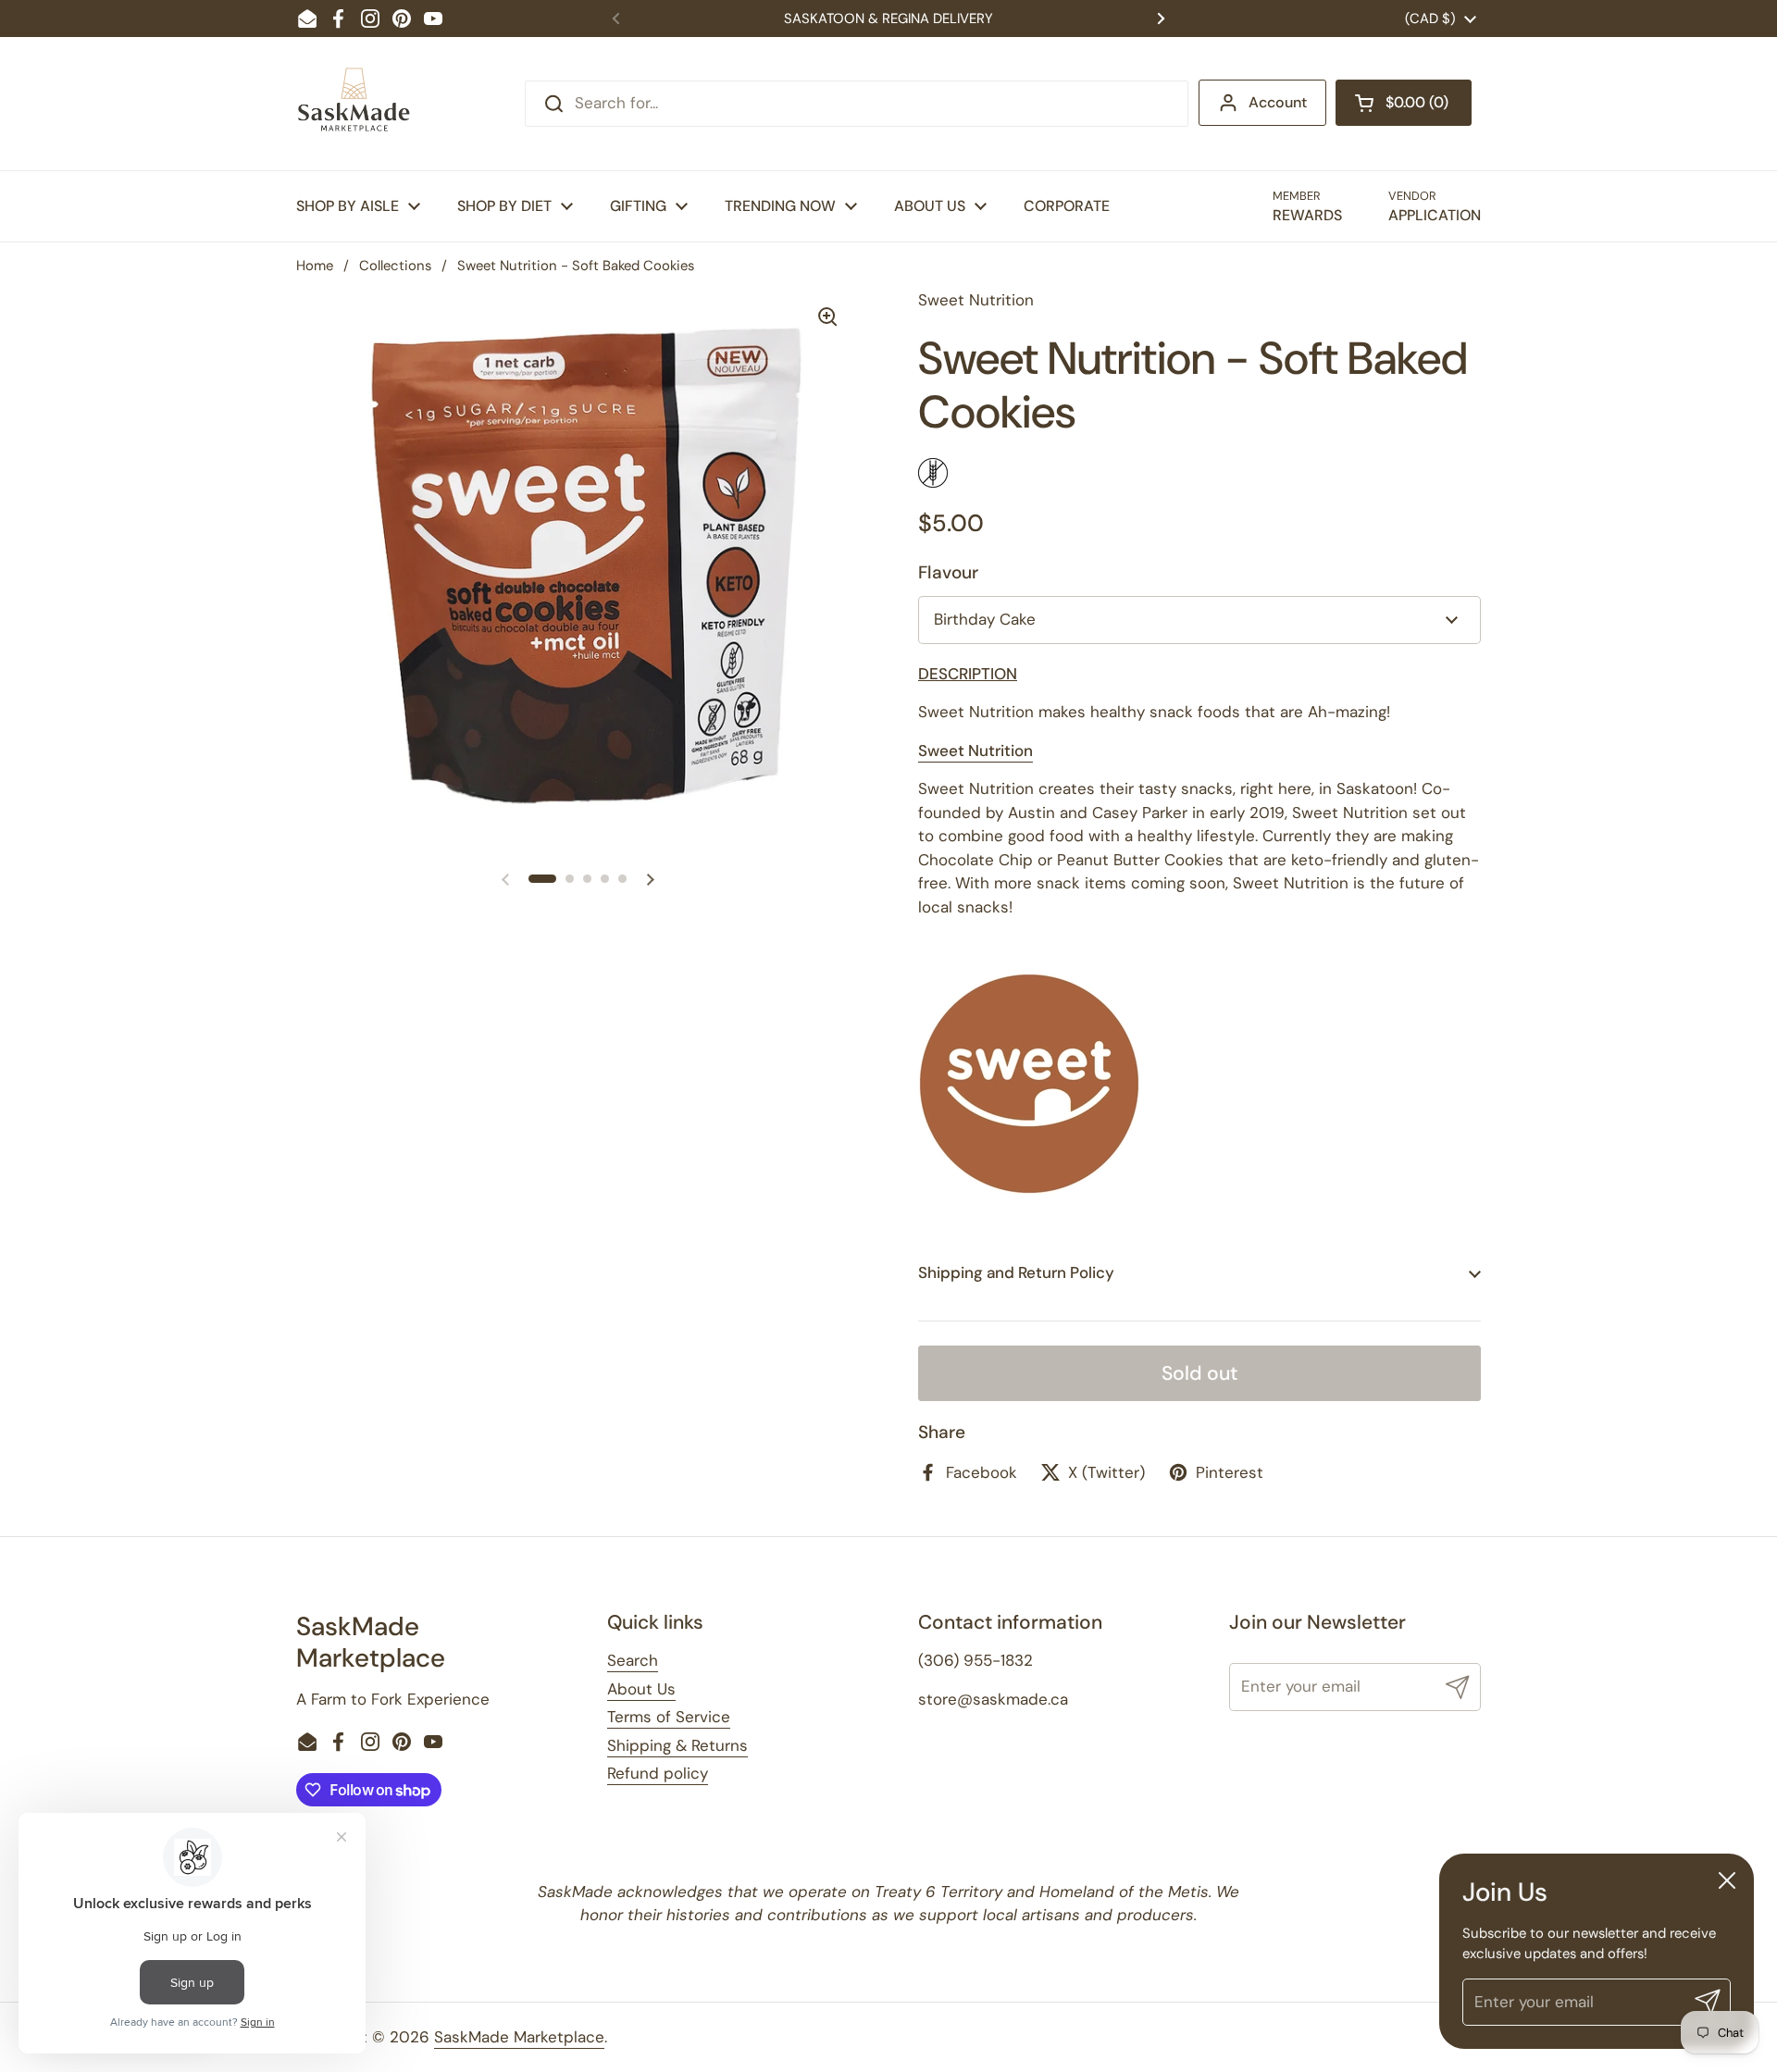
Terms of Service (669, 1717)
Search (633, 1660)
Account (1278, 102)
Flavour (948, 572)
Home (315, 266)
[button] (1404, 103)
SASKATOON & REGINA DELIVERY (888, 19)
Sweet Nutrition (975, 751)
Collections (395, 266)
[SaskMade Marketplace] (354, 104)
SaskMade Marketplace (519, 2037)
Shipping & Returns (677, 1745)
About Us (641, 1689)
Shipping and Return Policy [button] (1016, 1272)
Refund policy (658, 1773)
